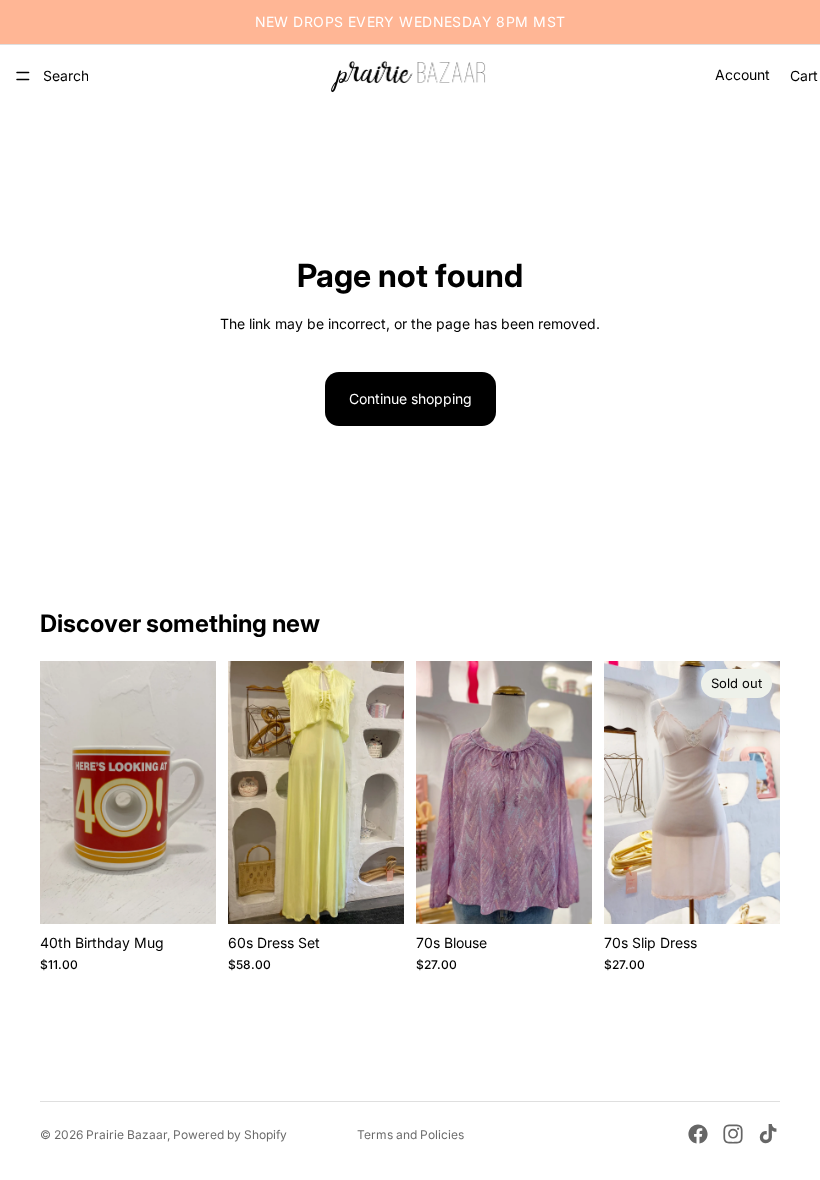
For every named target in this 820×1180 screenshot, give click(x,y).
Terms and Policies (410, 1134)
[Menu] (23, 76)
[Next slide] (382, 792)
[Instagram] (733, 1134)
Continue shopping (410, 398)
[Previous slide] (250, 792)
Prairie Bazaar (126, 1134)
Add (202, 892)
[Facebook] (698, 1134)
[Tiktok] (768, 1134)
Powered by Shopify (230, 1134)
